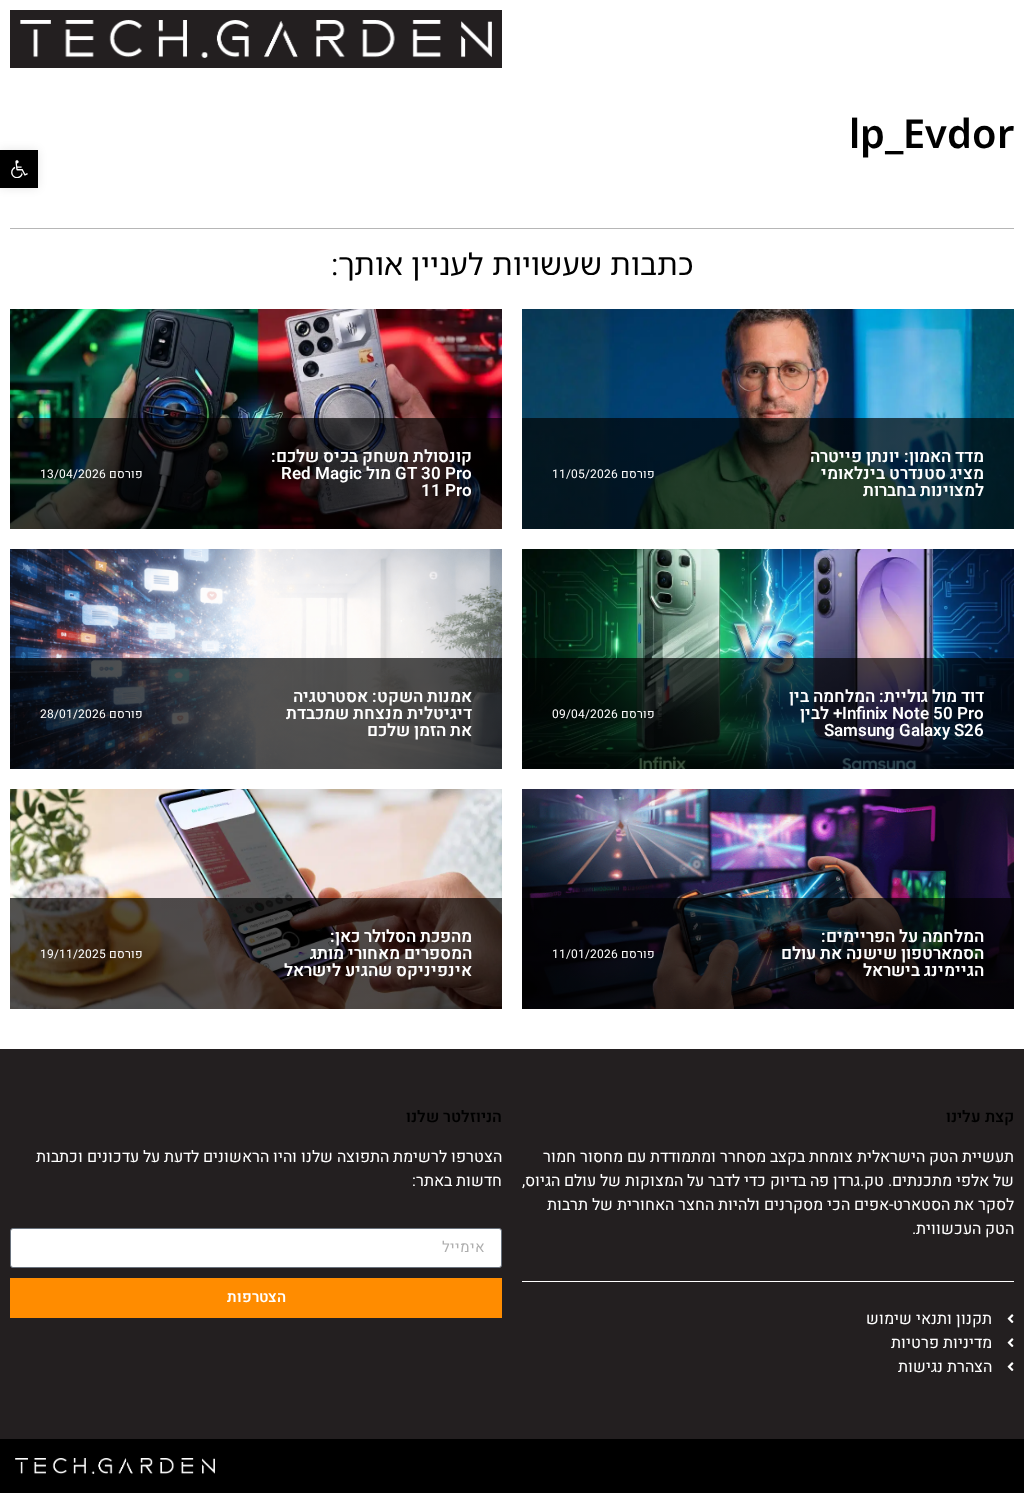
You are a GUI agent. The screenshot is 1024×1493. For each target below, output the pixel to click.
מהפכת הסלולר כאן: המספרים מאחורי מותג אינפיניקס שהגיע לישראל (378, 953)
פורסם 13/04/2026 (91, 474)
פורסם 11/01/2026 (603, 954)
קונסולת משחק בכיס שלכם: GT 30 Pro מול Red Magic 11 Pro (371, 473)
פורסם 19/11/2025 (91, 954)
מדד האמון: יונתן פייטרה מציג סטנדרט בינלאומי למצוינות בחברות (897, 473)
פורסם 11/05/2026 (603, 474)
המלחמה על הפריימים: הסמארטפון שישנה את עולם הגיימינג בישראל (882, 953)
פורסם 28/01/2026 (91, 714)
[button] (19, 169)
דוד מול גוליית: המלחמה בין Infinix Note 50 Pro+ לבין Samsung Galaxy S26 (886, 713)
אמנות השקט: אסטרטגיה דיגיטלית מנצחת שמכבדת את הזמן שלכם (379, 713)
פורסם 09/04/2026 (603, 714)
